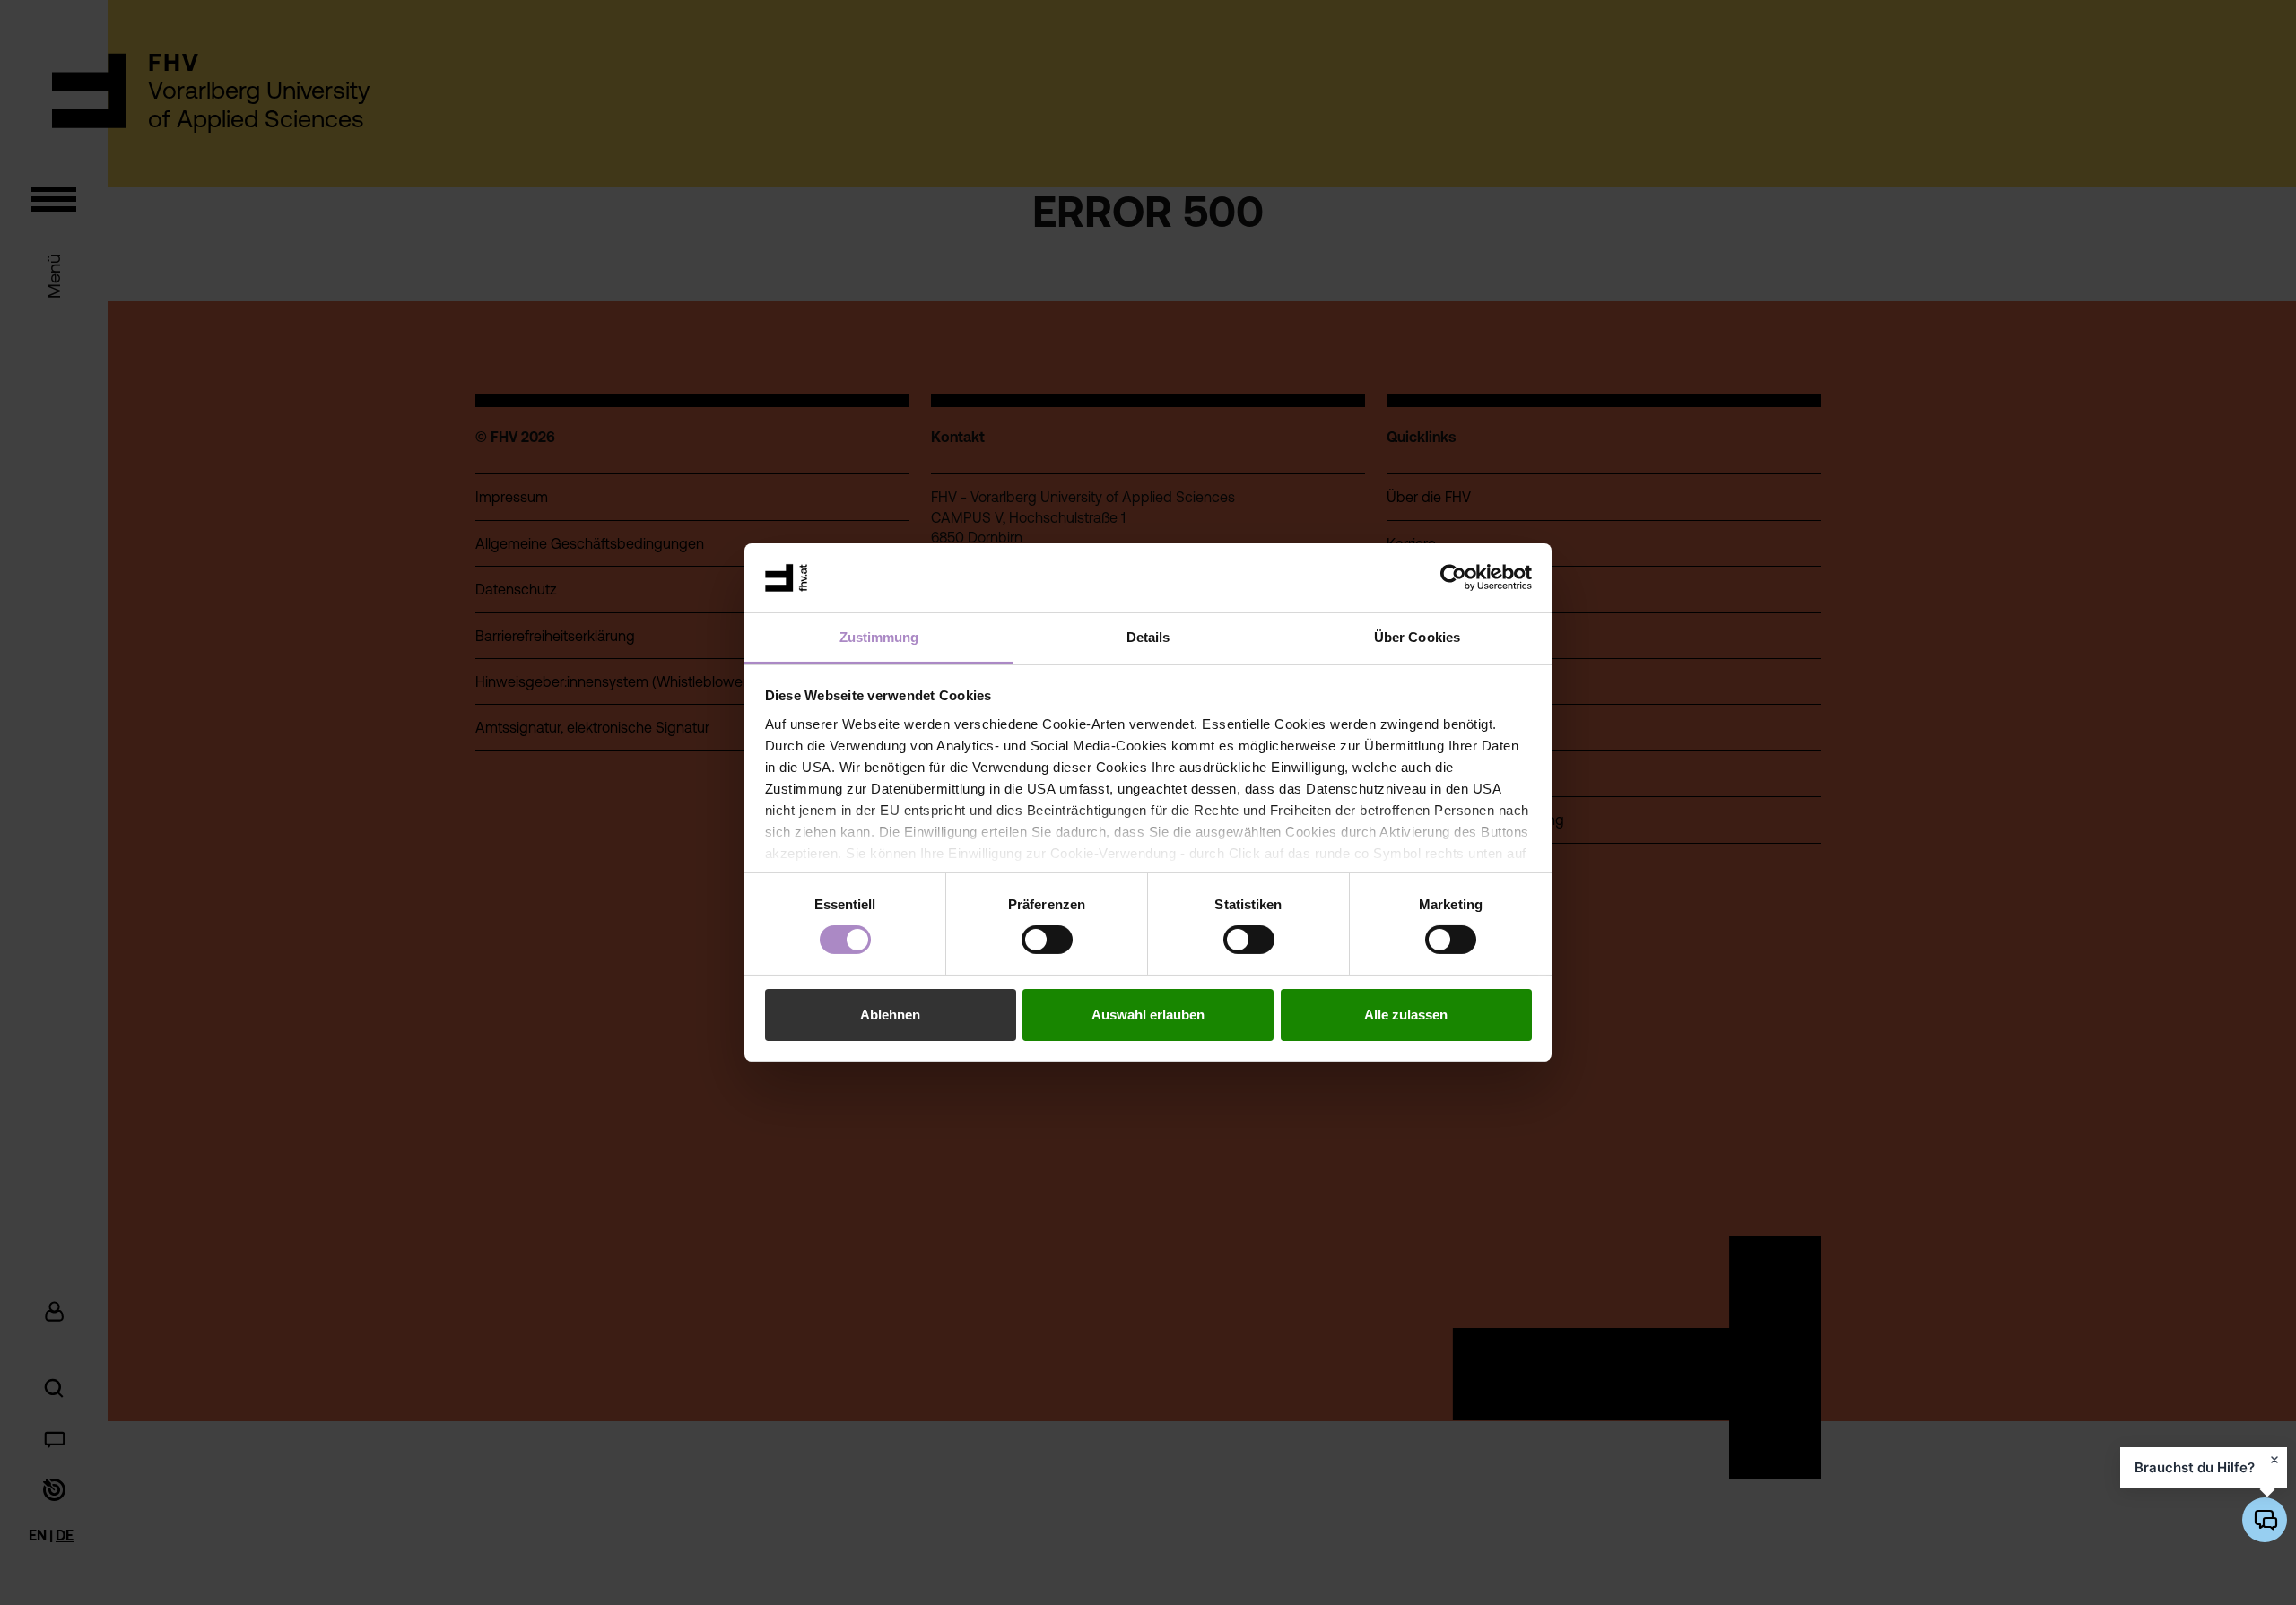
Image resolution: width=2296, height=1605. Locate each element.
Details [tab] (1148, 637)
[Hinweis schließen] (2274, 1460)
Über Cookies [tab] (1417, 637)
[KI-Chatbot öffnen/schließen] (2265, 1520)
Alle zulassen (1406, 1015)
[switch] (1047, 940)
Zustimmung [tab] (879, 637)
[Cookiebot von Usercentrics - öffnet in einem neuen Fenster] (1453, 577)
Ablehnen (890, 1015)
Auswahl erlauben (1148, 1015)
